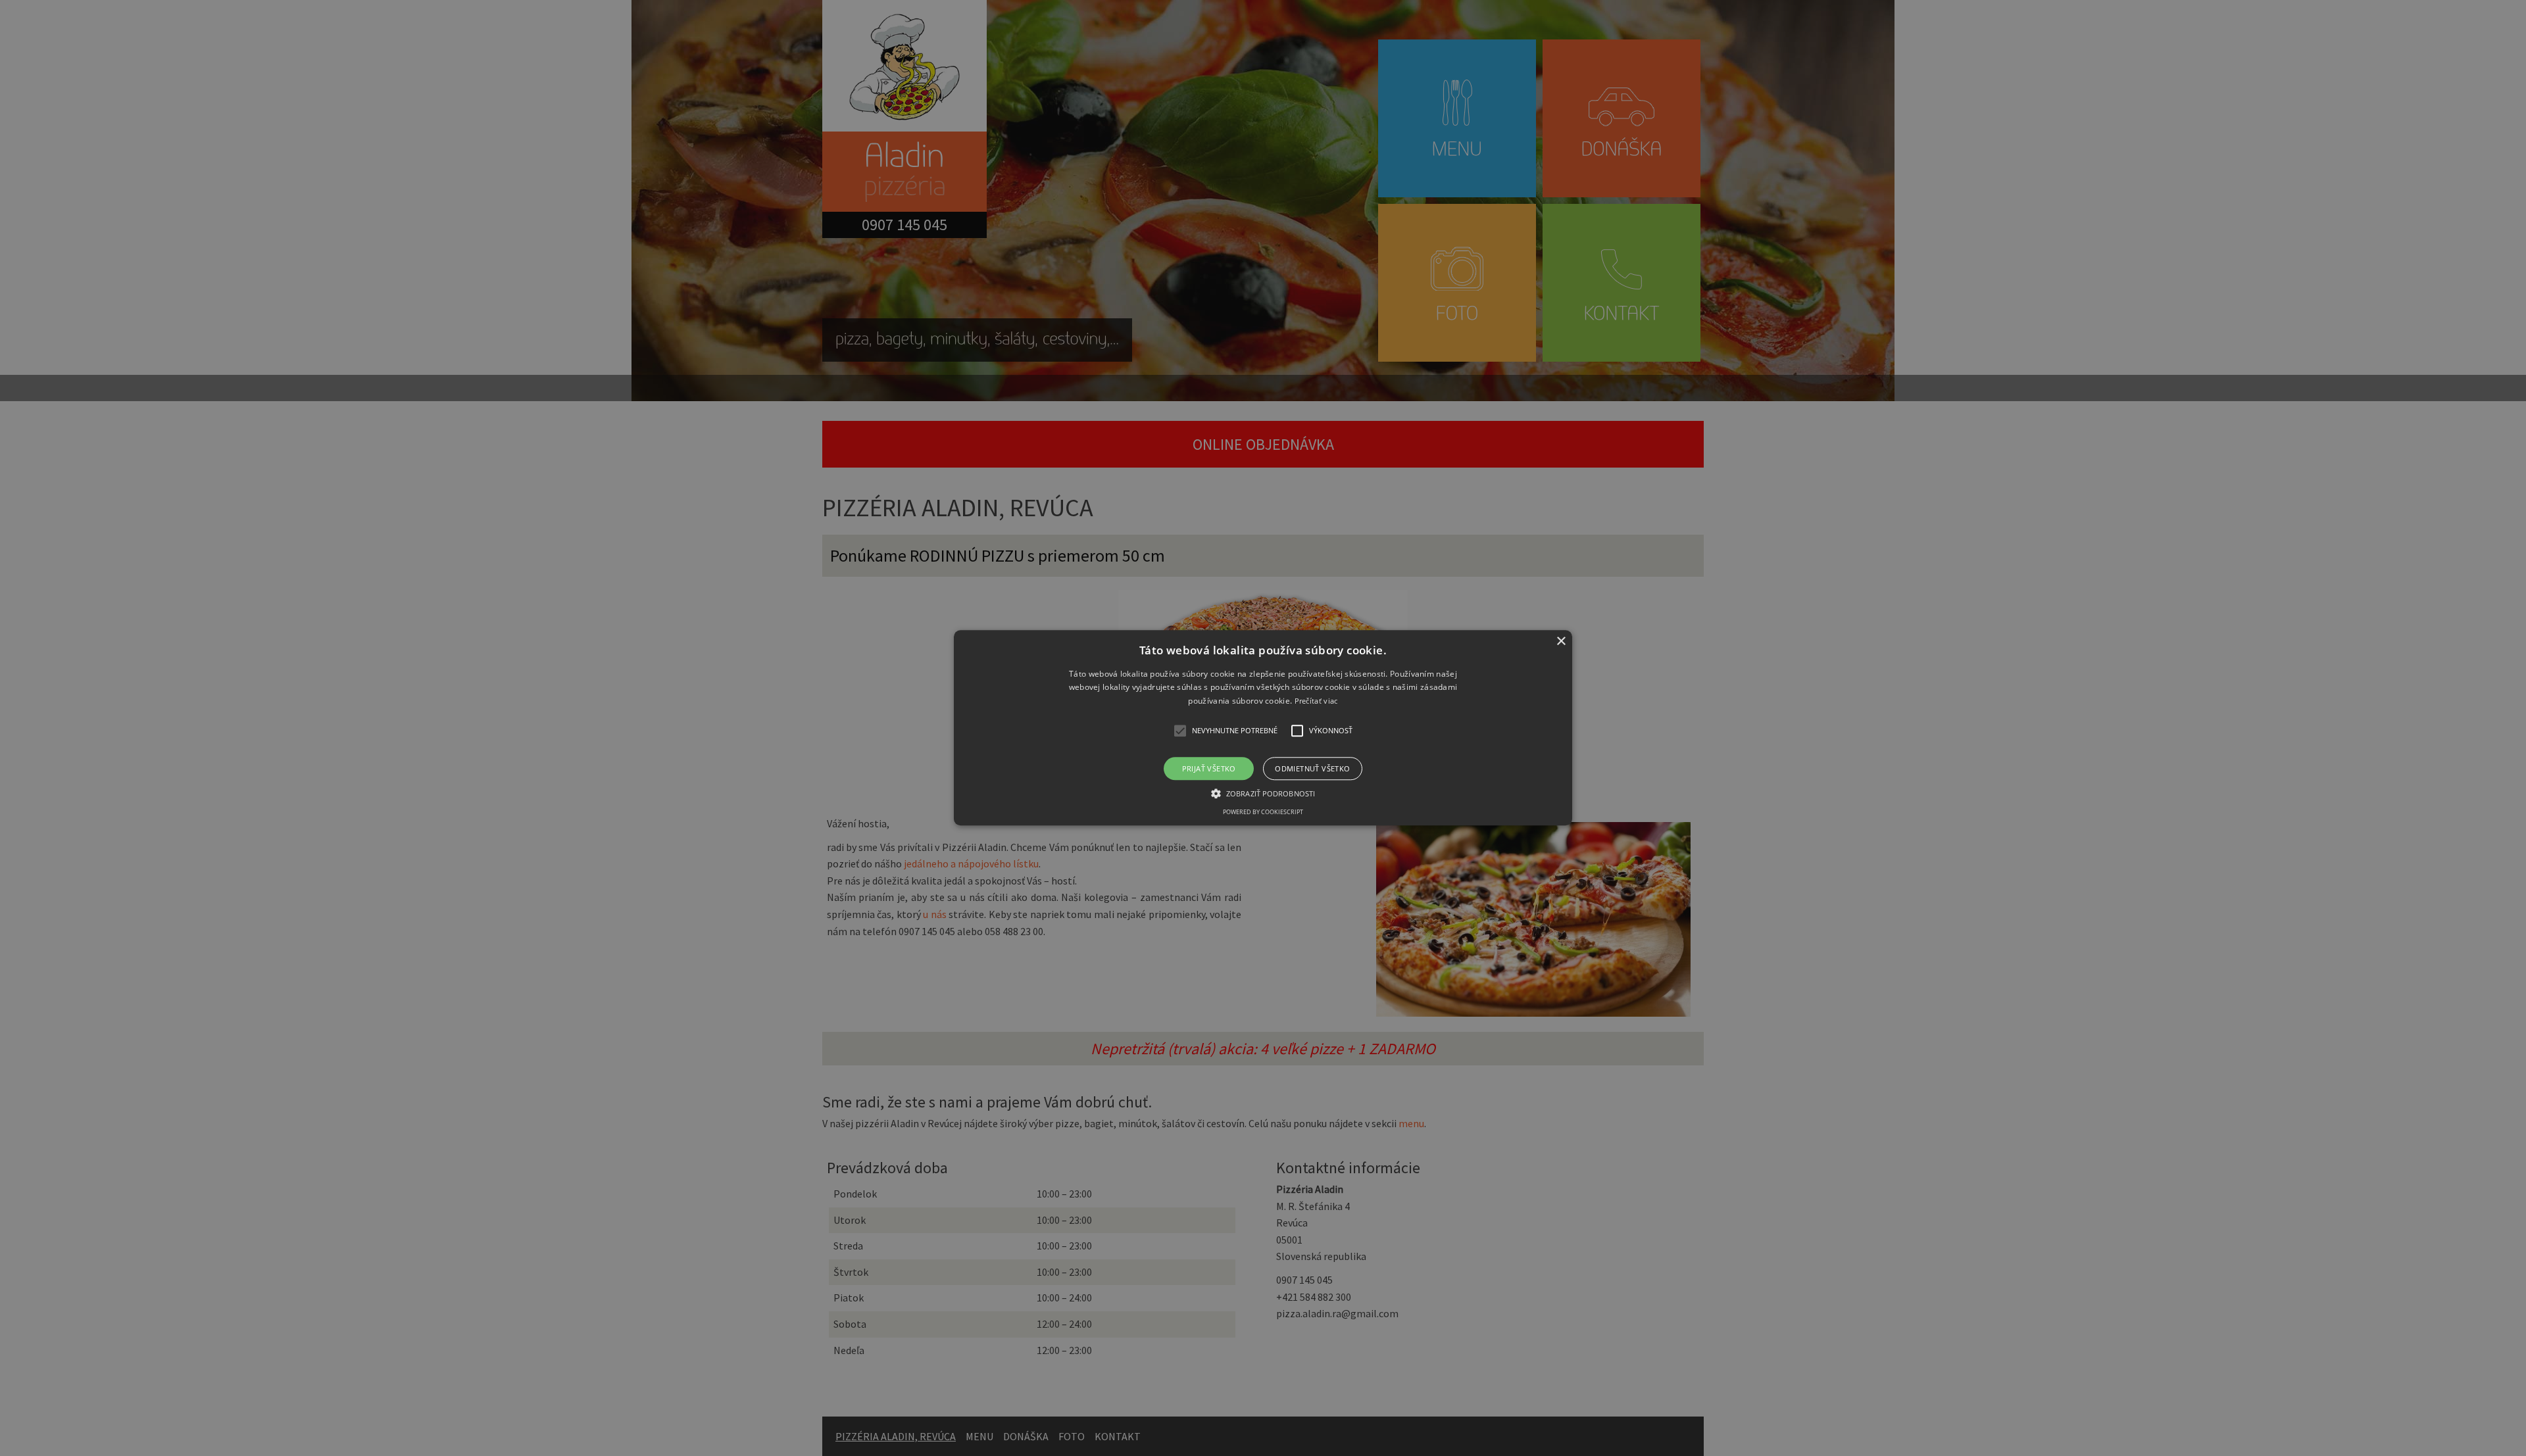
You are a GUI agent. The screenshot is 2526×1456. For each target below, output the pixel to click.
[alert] (1263, 728)
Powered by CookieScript (1263, 813)
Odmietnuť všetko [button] (1312, 769)
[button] (1263, 728)
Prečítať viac (1316, 701)
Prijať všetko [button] (1209, 769)
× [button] (1561, 642)
